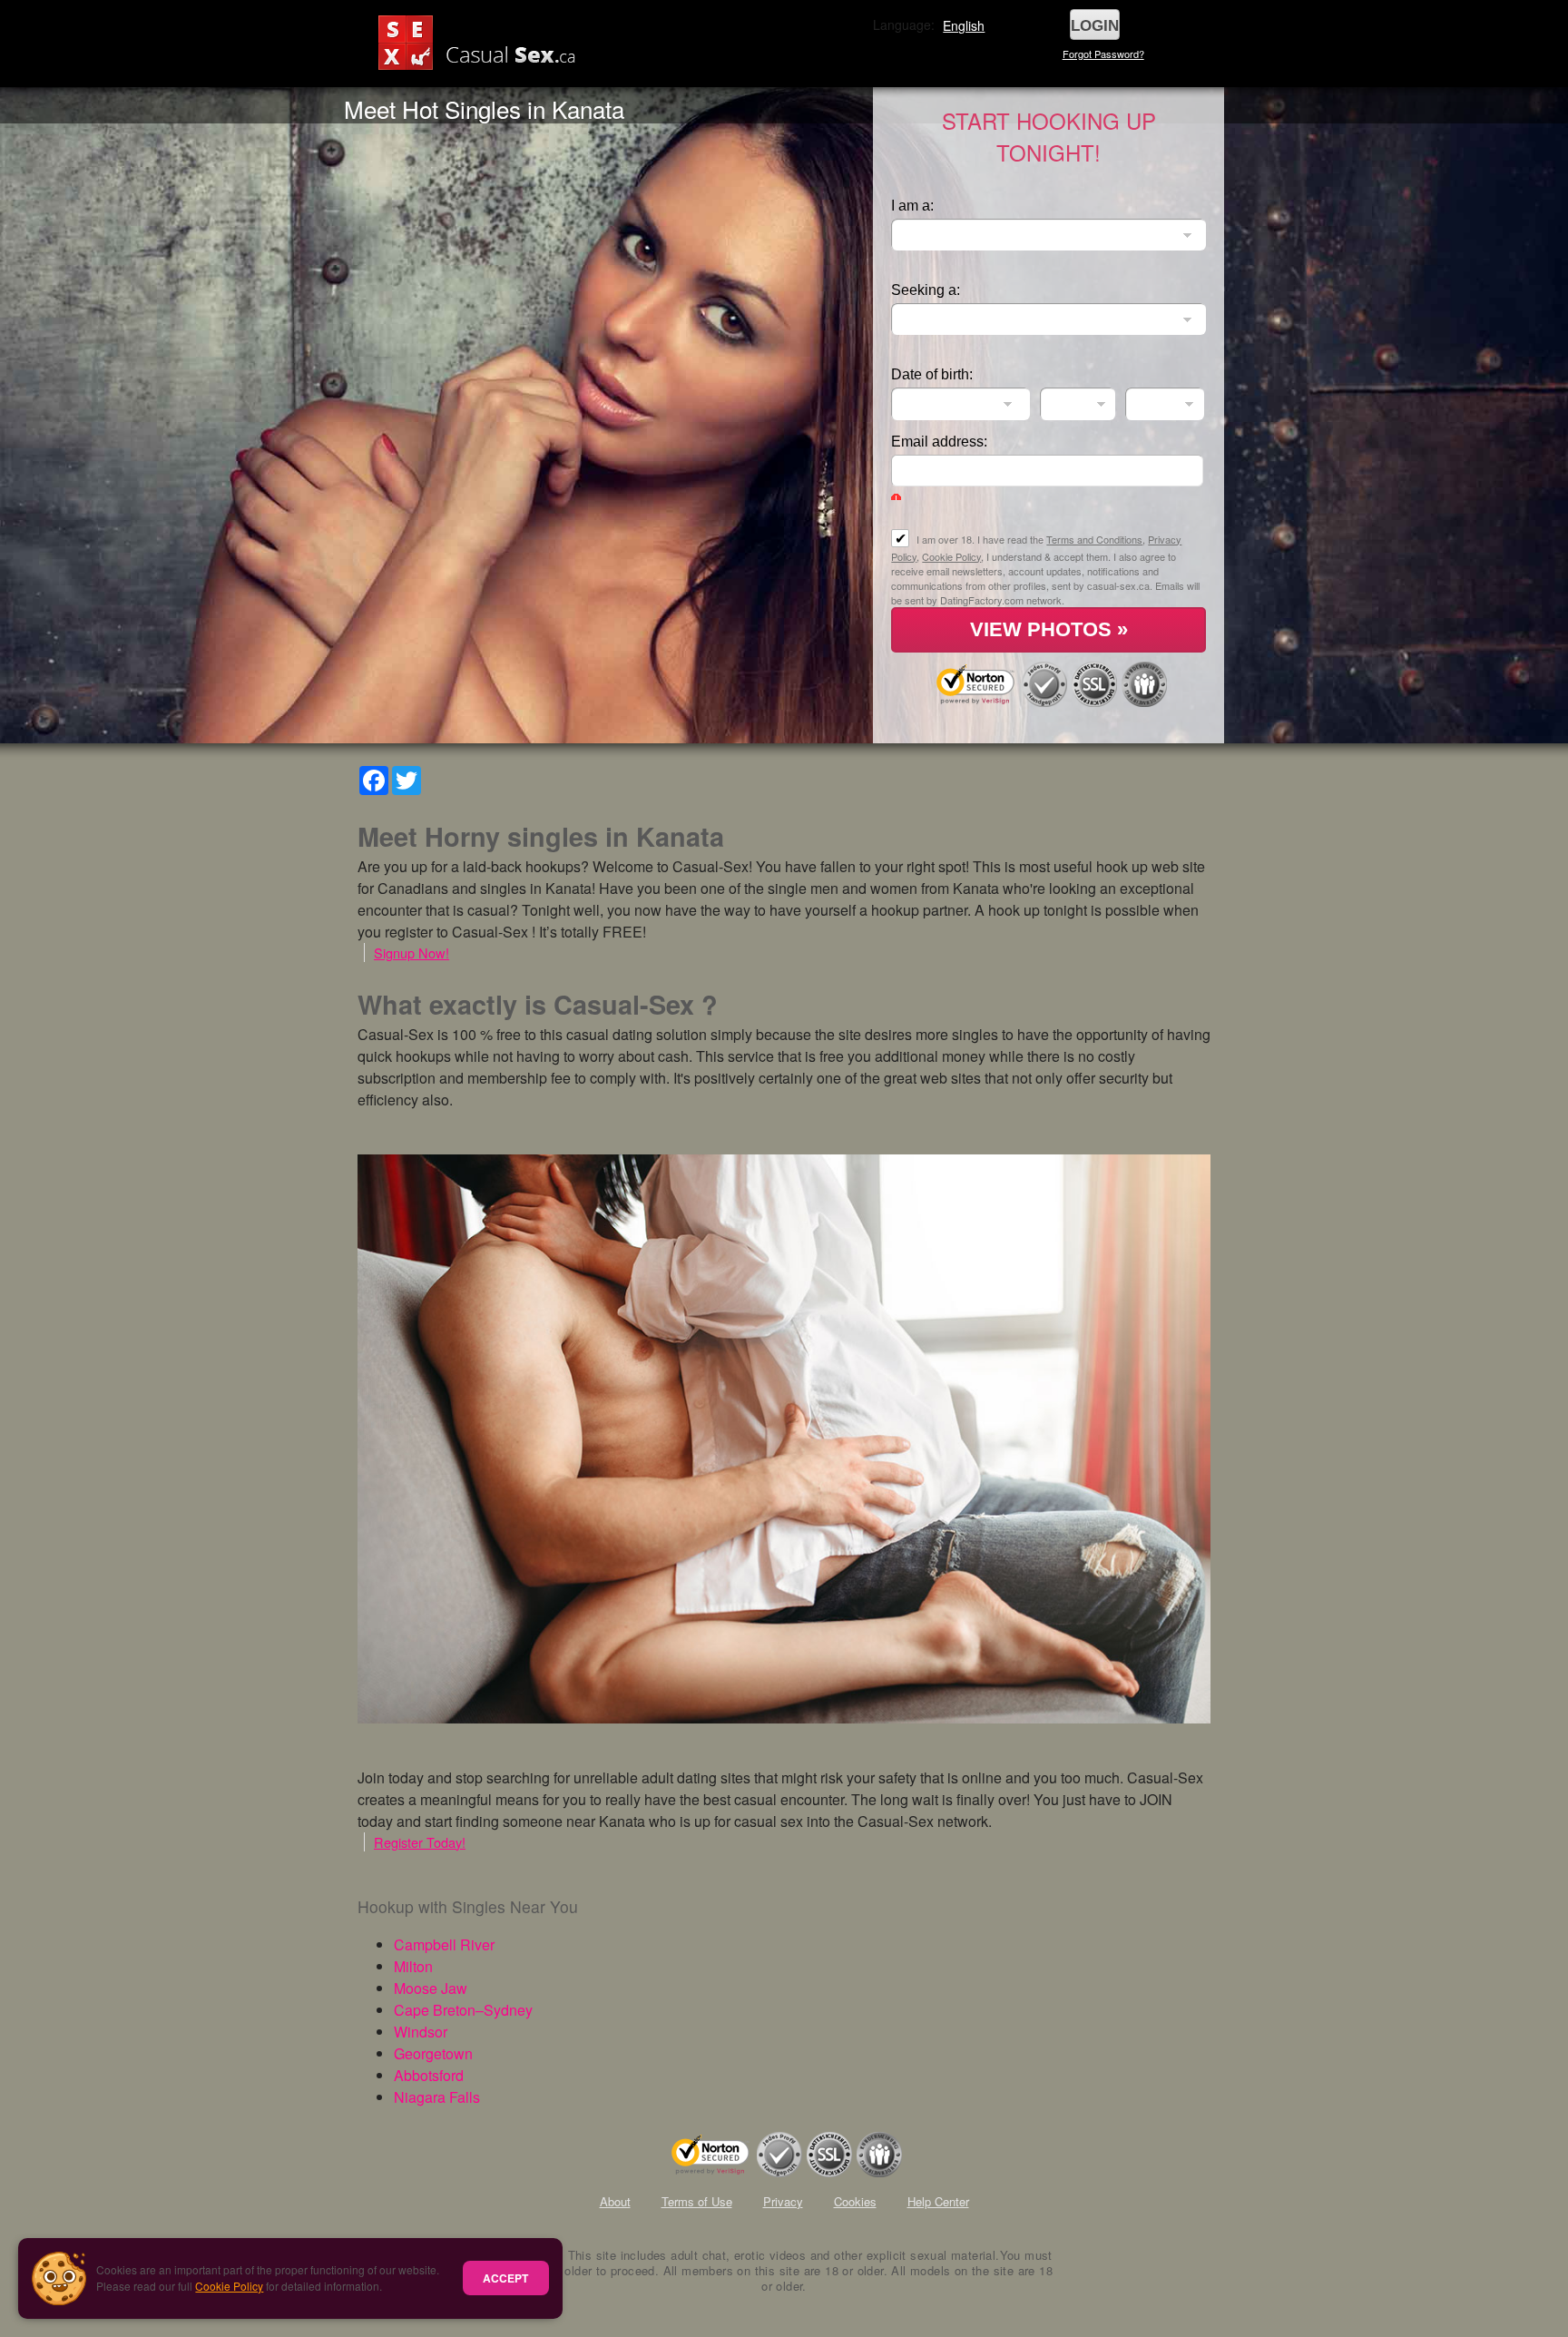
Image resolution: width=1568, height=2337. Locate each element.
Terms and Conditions (1094, 539)
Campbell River (444, 1944)
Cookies (855, 2201)
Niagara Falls (437, 2097)
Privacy (783, 2201)
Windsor (421, 2032)
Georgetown (433, 2053)
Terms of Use (697, 2201)
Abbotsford (429, 2075)
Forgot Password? (1103, 54)
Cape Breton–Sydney (463, 2010)
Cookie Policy (229, 2286)
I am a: (912, 206)
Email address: (939, 442)
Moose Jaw (431, 1988)
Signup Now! (412, 952)
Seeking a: (926, 290)
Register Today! (420, 1842)
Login (1095, 26)
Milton (413, 1966)
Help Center (938, 2201)
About (615, 2201)
